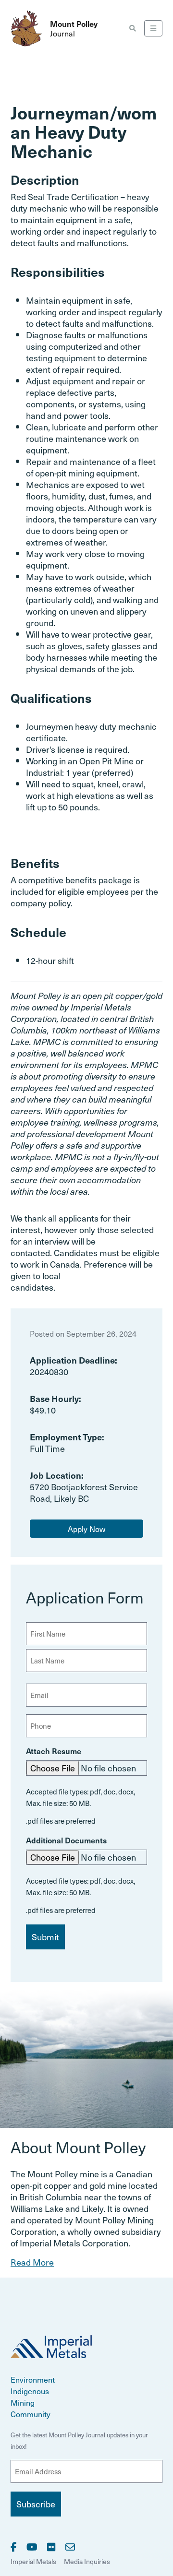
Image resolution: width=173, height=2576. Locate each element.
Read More (32, 2262)
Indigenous (30, 2391)
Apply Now (86, 1529)
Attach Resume (54, 1751)
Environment (33, 2379)
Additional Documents (66, 1840)
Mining (23, 2402)
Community (31, 2414)
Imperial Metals (33, 2561)
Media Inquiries (87, 2561)
